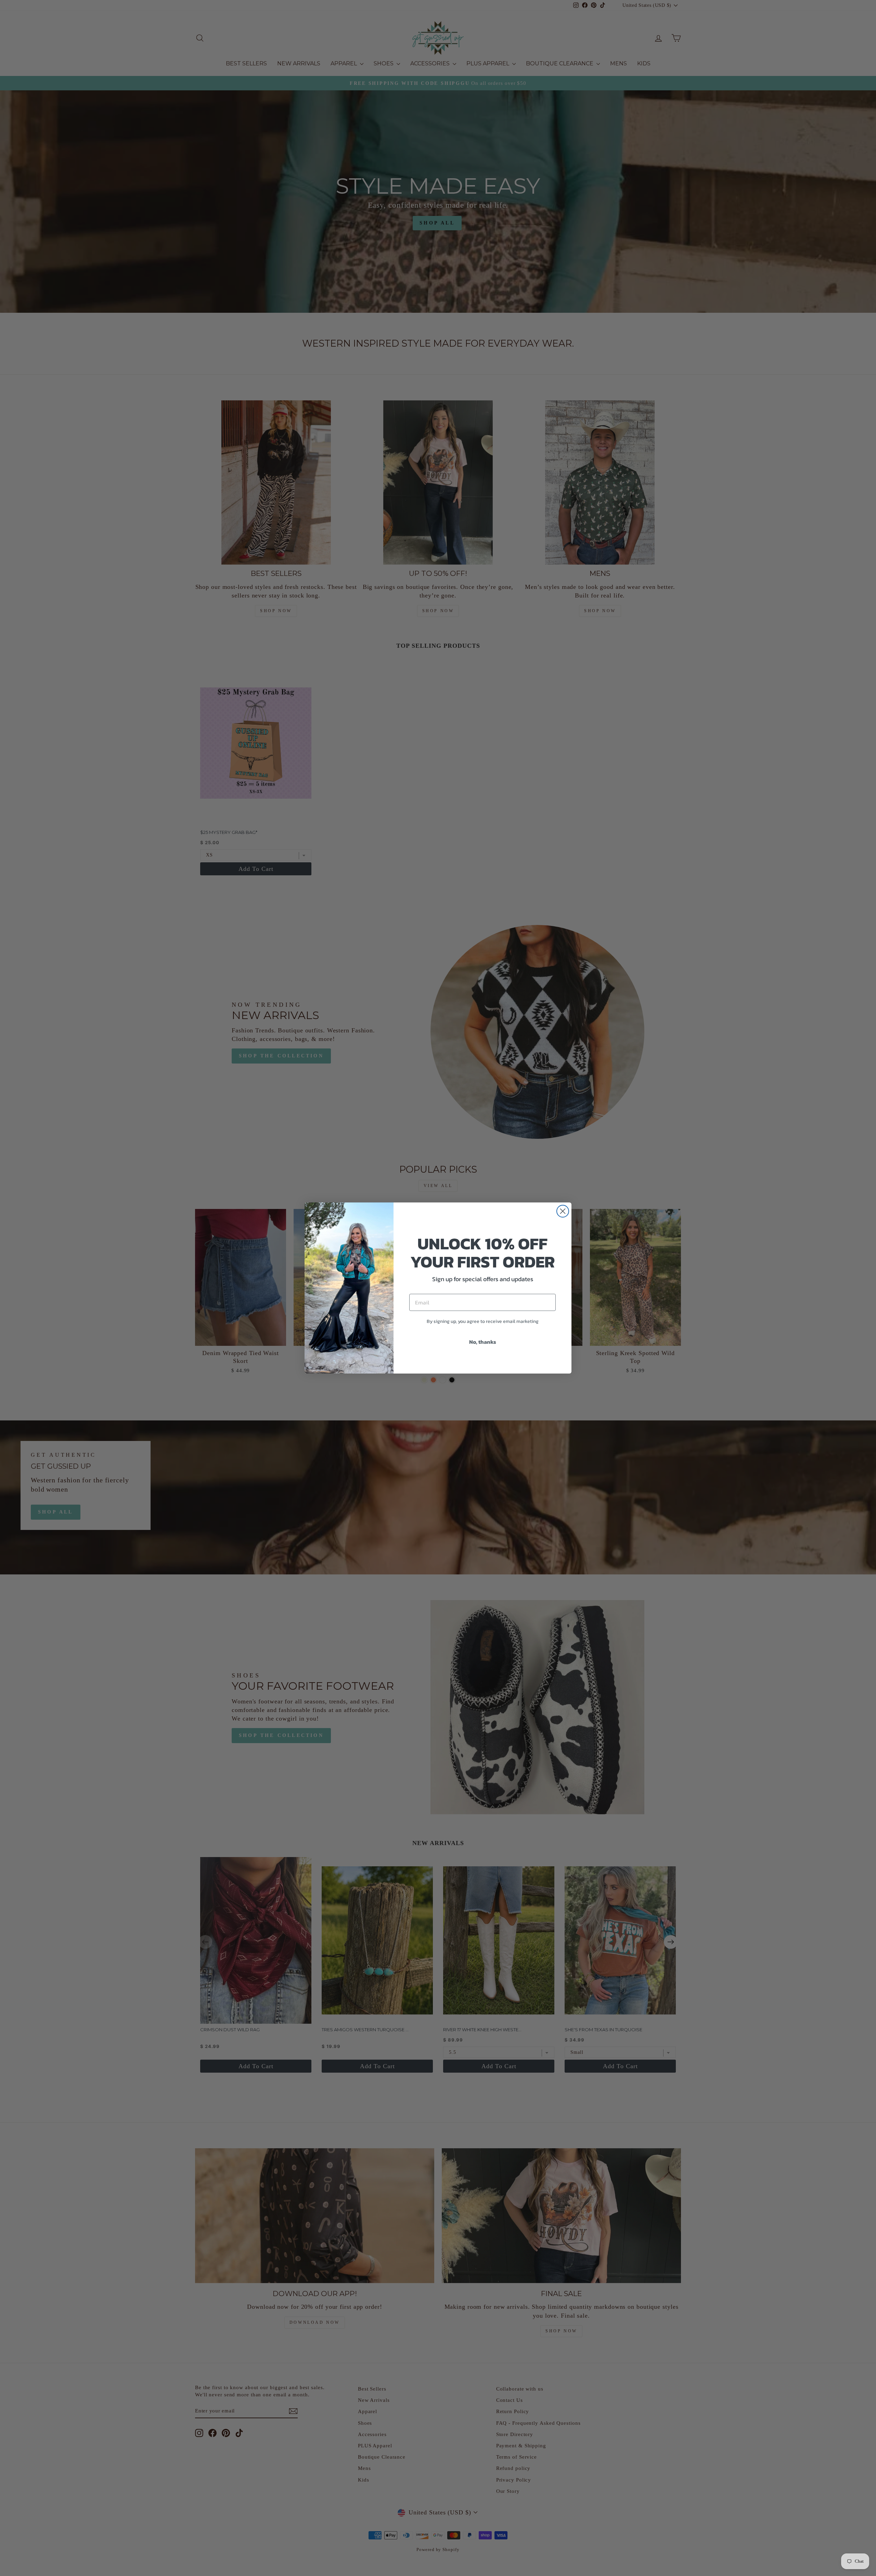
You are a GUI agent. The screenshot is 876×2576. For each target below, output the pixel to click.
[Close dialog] (563, 1211)
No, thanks (483, 1342)
